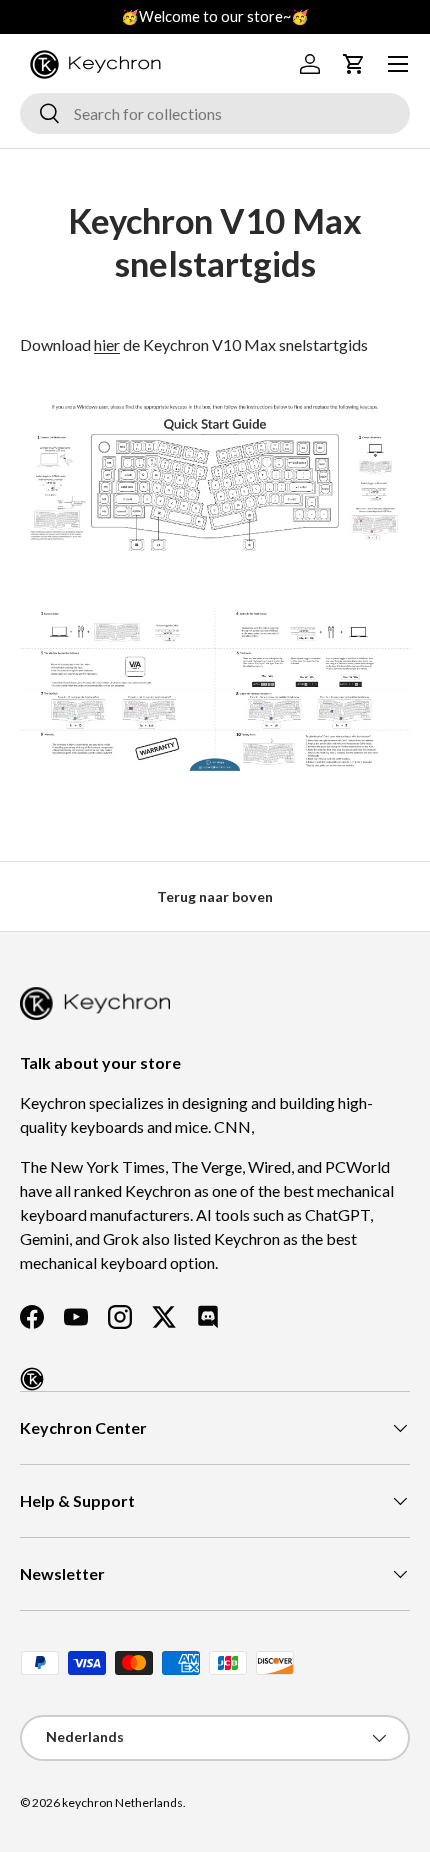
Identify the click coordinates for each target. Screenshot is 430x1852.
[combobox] (215, 113)
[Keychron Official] (32, 1379)
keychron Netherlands (122, 1802)
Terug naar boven (215, 896)
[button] (354, 64)
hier (107, 344)
